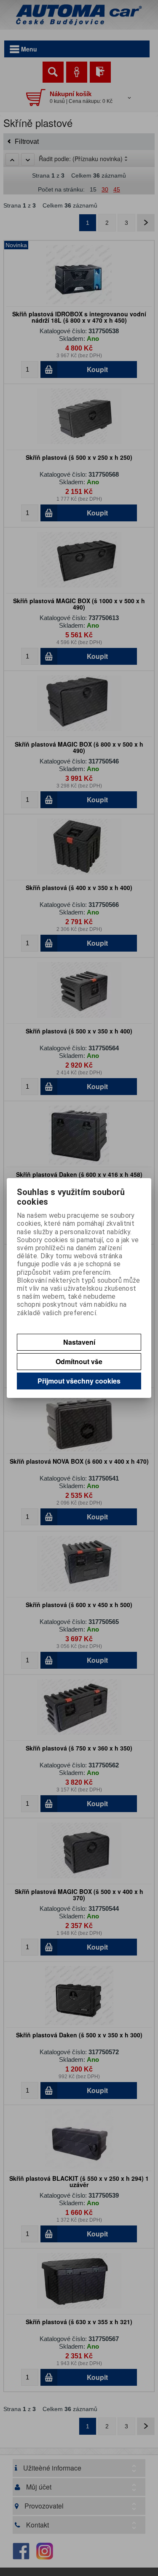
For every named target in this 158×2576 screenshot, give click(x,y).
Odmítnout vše (79, 1361)
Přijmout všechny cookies (79, 1381)
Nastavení (79, 1342)
